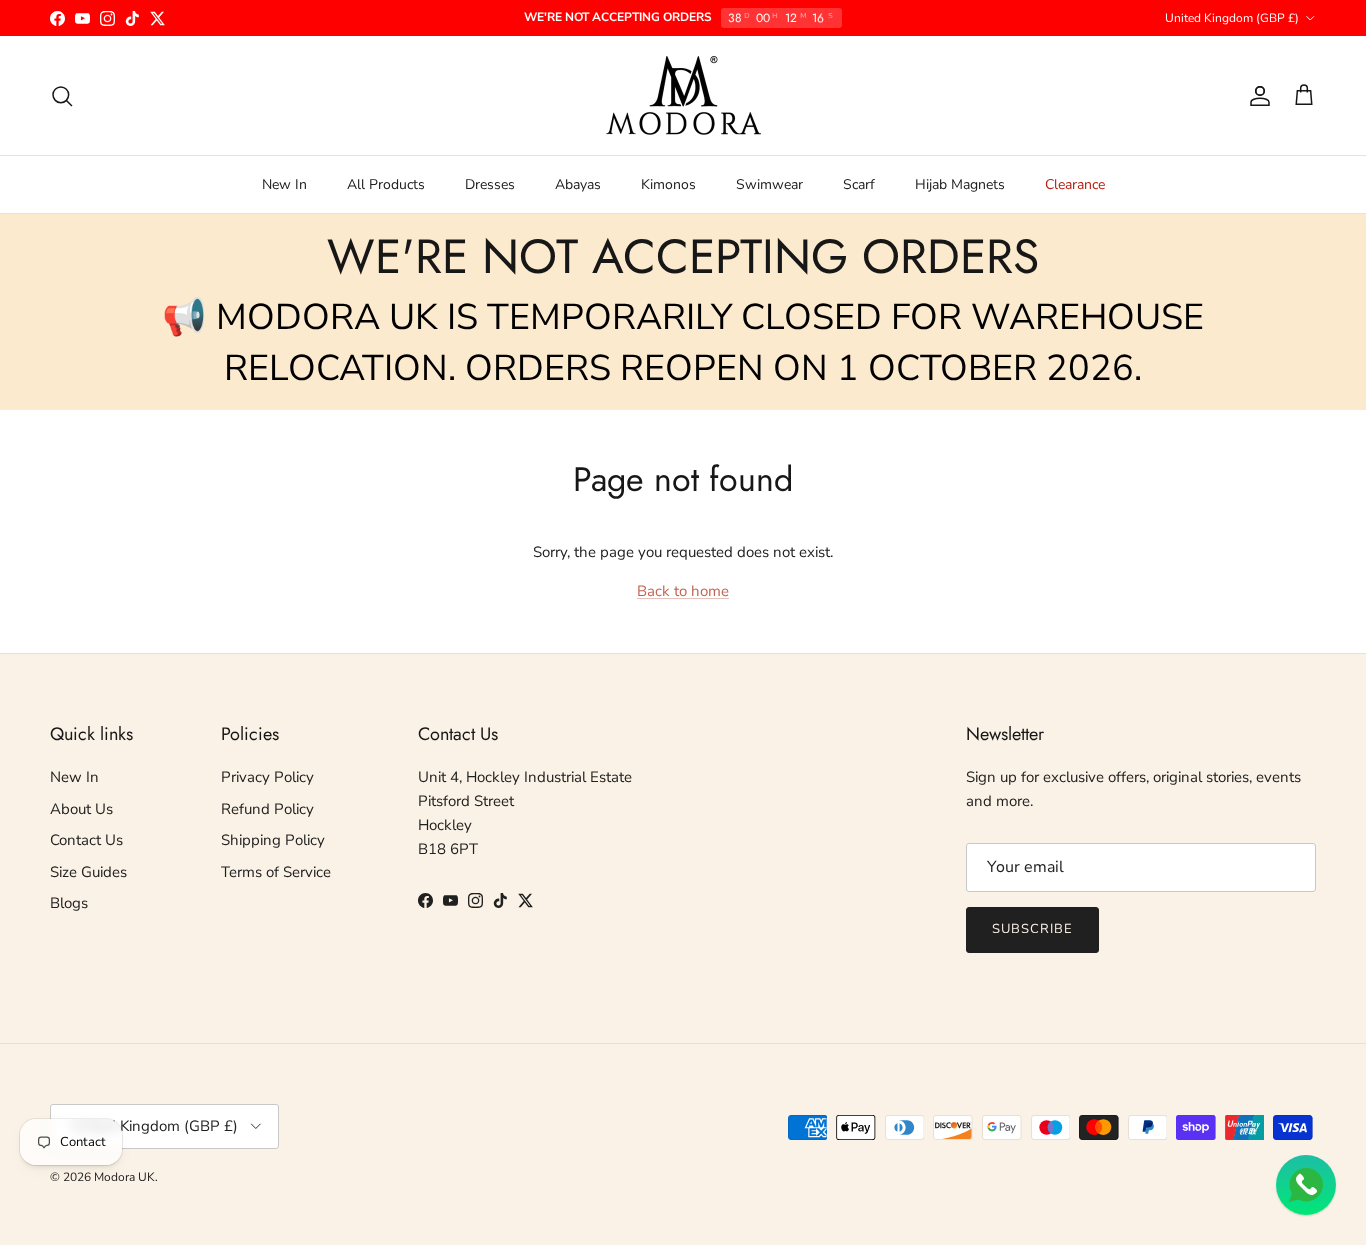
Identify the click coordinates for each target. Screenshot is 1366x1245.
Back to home (683, 591)
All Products (386, 184)
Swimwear (769, 184)
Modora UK (124, 1177)
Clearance (1075, 184)
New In (284, 184)
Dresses (490, 184)
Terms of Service (276, 872)
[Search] (62, 96)
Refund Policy (267, 809)
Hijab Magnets (960, 184)
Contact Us (86, 840)
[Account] (1256, 96)
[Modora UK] (683, 95)
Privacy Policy (267, 777)
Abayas (578, 184)
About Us (81, 809)
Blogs (69, 903)
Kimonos (668, 184)
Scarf (859, 184)
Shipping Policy (273, 840)
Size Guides (88, 872)
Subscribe (1032, 929)
